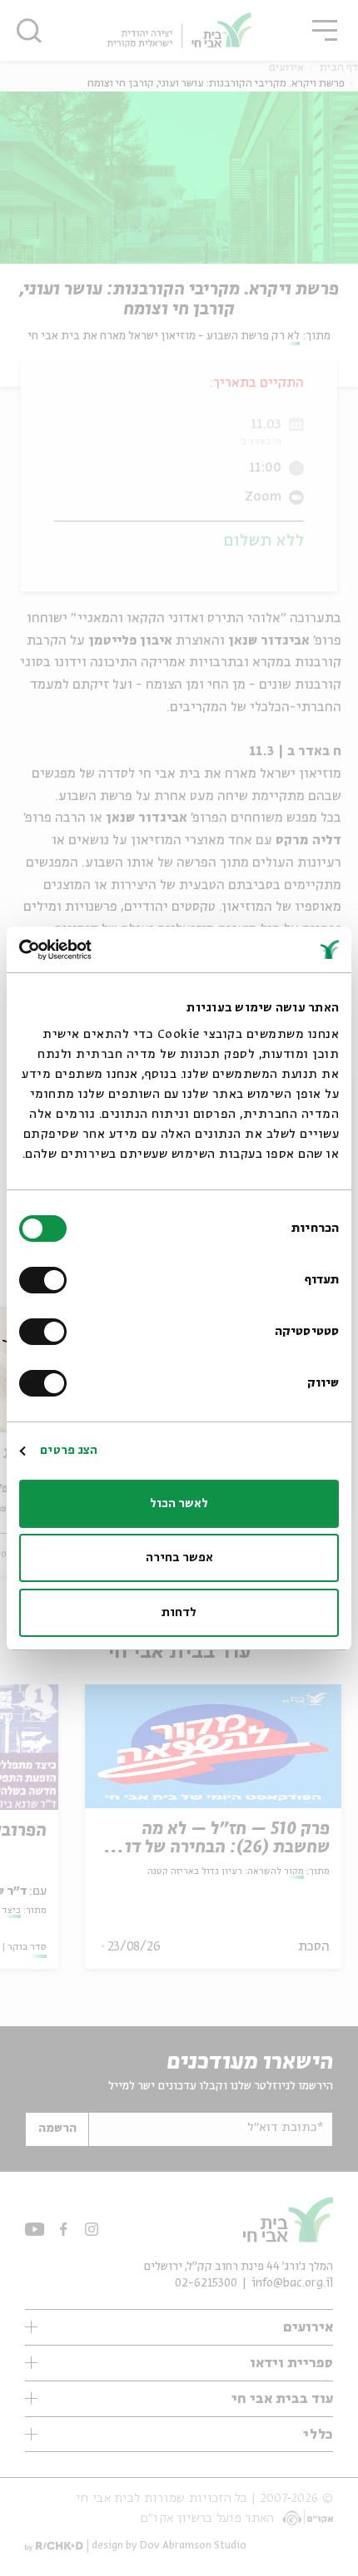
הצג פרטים (69, 1451)
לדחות (179, 1613)
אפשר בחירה (179, 1558)
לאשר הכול (179, 1504)
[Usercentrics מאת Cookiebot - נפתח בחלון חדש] (92, 950)
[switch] (47, 1280)
